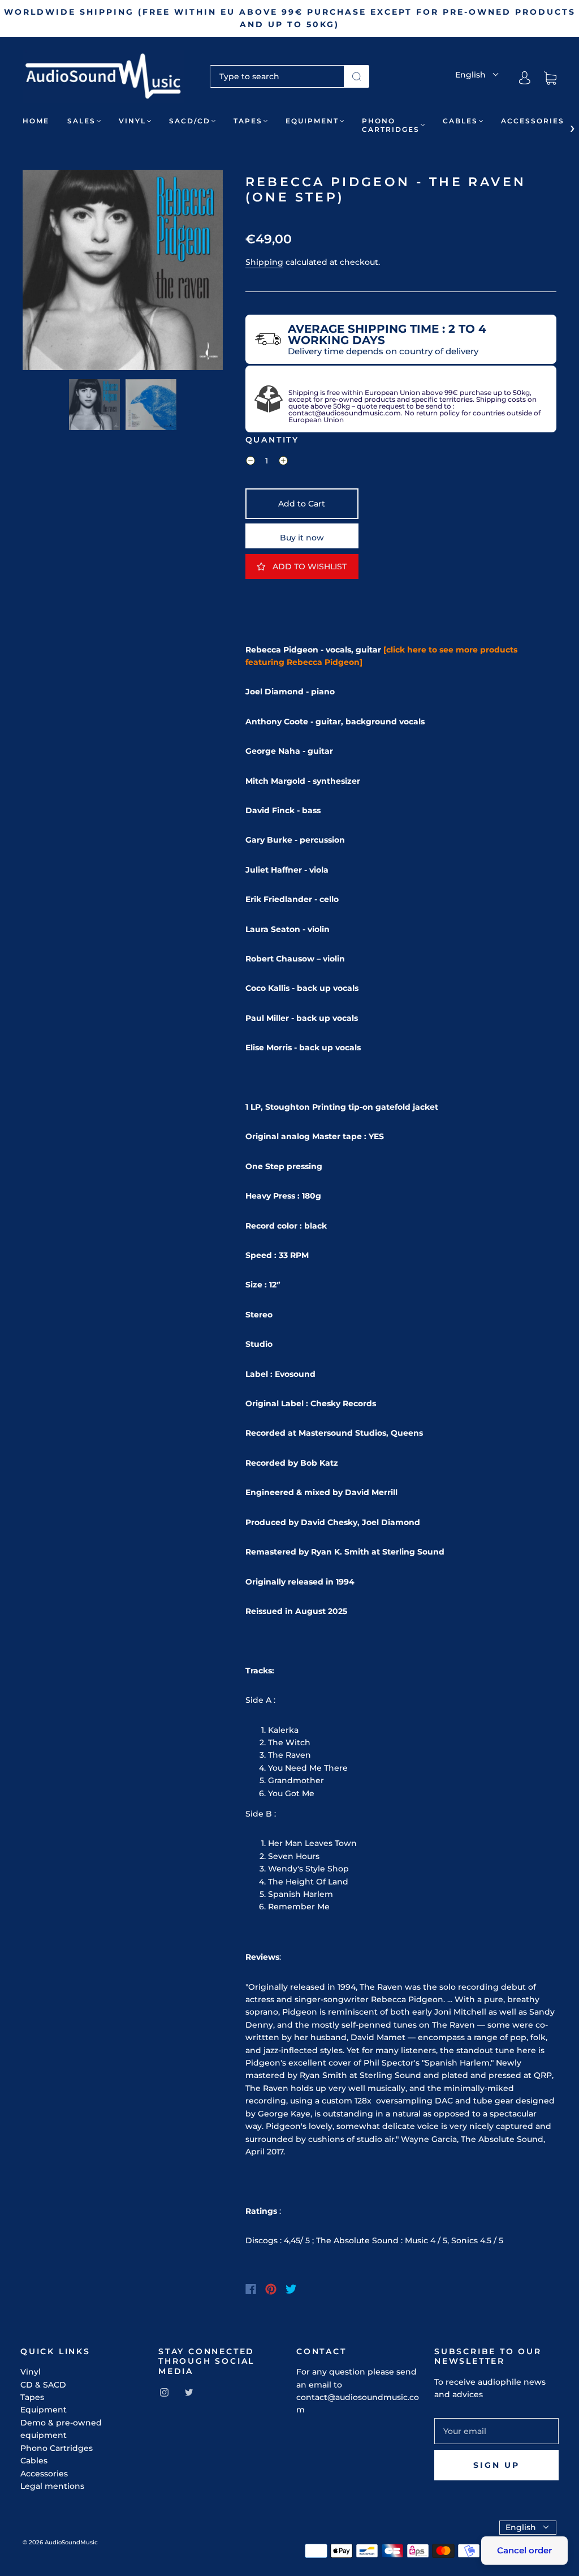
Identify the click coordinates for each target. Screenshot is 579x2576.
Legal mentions (52, 2486)
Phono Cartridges (391, 125)
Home (36, 121)
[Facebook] (251, 2289)
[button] (43, 272)
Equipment (312, 121)
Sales (81, 121)
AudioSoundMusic (71, 2542)
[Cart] (550, 78)
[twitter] (189, 2392)
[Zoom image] (123, 272)
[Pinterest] (271, 2289)
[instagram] (164, 2392)
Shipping (264, 262)
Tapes (248, 121)
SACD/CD (190, 121)
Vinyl (132, 121)
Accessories (533, 121)
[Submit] (357, 76)
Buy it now (302, 538)
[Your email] (496, 2431)
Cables (460, 121)
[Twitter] (291, 2289)
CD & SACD (43, 2385)
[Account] (525, 78)
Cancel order (524, 2550)
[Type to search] (277, 76)
